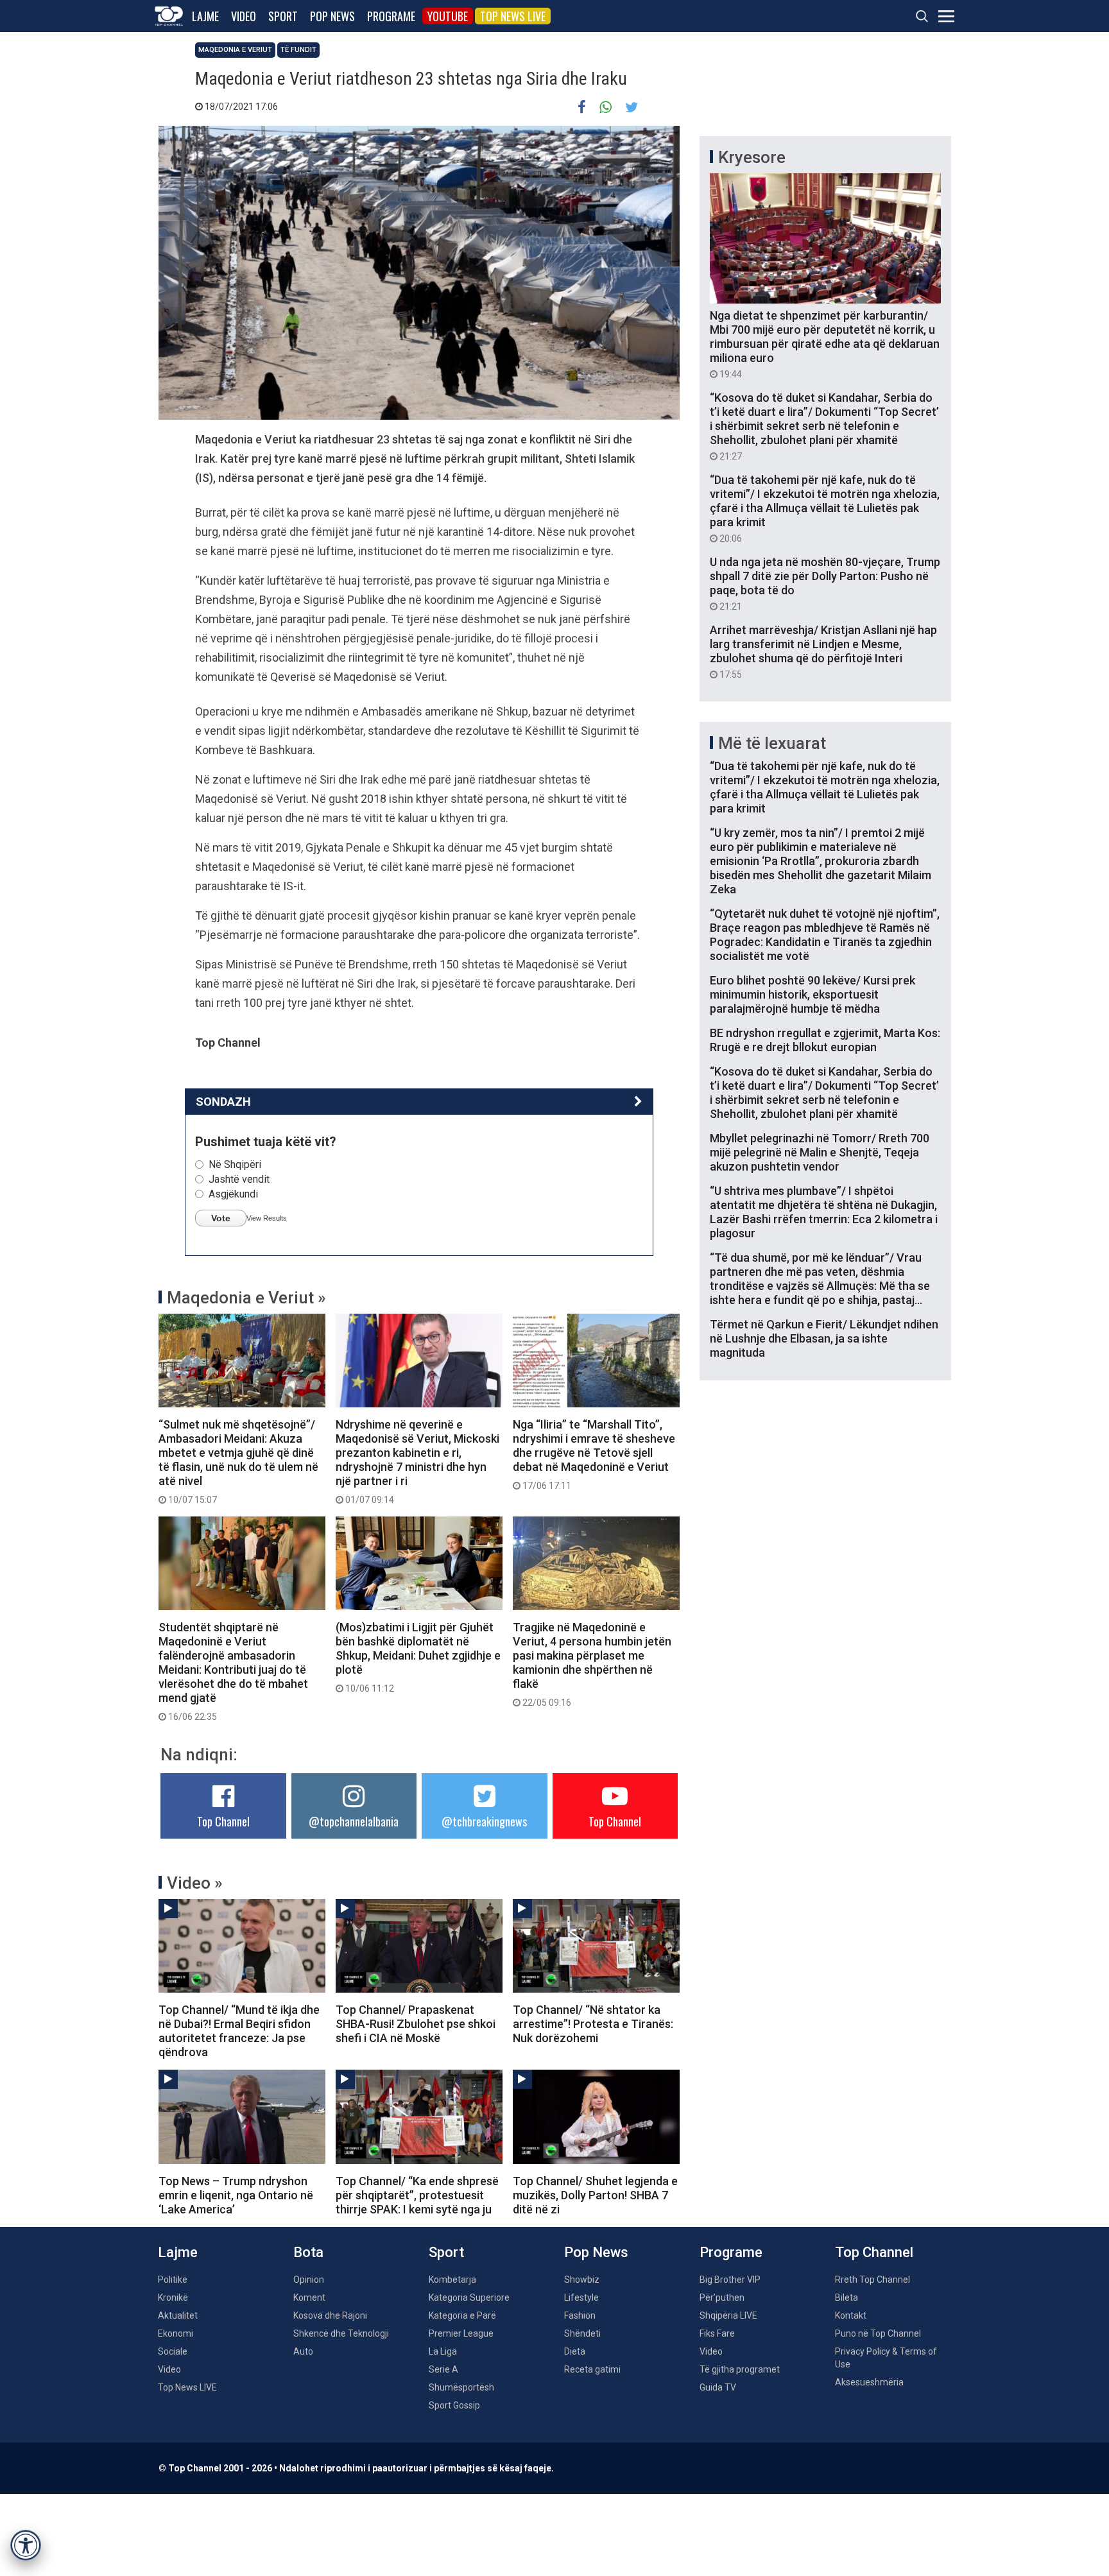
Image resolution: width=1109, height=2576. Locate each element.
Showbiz (582, 2280)
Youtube (448, 16)
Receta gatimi (592, 2369)
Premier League (461, 2333)
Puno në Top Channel (878, 2333)
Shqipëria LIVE (728, 2315)
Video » (195, 1883)
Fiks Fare (717, 2333)
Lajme (205, 16)
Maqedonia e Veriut (235, 50)
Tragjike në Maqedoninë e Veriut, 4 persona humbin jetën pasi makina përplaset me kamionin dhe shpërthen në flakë (592, 1664)
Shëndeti (582, 2333)
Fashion (580, 2315)
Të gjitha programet (740, 2369)
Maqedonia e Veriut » (246, 1298)
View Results (267, 1218)
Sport (283, 16)
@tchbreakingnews (484, 1821)
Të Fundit (298, 50)
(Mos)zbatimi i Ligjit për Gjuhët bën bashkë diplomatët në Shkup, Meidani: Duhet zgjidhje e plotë (418, 1657)
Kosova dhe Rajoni (330, 2315)
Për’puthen (722, 2297)
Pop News (332, 16)
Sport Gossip (454, 2405)
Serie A (443, 2369)
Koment (309, 2297)
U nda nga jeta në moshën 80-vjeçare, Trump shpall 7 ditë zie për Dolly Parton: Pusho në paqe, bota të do (825, 583)
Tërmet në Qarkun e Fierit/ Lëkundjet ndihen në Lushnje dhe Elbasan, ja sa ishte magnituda (824, 1338)
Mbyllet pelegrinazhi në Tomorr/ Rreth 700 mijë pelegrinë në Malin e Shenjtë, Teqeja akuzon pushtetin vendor (820, 1152)
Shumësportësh (461, 2387)
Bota (308, 2252)
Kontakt (851, 2315)
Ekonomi (176, 2333)
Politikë (173, 2280)
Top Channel (223, 1821)
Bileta (847, 2297)
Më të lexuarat (772, 743)
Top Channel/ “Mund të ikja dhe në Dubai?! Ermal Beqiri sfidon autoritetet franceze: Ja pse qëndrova (239, 2031)
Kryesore (752, 157)
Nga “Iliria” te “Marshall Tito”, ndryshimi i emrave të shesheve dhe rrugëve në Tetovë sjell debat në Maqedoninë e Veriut (594, 1454)
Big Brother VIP (730, 2280)
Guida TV (718, 2387)
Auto (303, 2351)
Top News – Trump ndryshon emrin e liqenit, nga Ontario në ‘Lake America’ (236, 2195)
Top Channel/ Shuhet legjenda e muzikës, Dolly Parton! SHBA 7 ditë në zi (595, 2195)
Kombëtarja (452, 2280)
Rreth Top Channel (873, 2280)
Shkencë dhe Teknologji (341, 2333)
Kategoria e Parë (462, 2315)
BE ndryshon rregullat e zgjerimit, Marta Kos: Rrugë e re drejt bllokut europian (825, 1040)
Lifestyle (581, 2297)
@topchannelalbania (354, 1821)
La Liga (443, 2351)
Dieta (575, 2351)
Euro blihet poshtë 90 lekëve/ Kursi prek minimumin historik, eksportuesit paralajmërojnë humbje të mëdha (812, 994)
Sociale (173, 2351)
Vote (221, 1218)
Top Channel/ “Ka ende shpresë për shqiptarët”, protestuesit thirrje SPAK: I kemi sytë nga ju (417, 2195)
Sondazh (223, 1102)
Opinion (309, 2280)
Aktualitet (178, 2315)
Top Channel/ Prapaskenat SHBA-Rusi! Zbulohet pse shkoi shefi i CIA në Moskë (416, 2024)
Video (244, 16)
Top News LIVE (513, 16)
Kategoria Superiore (469, 2297)
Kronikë (173, 2297)
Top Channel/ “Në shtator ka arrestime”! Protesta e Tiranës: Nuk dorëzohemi (593, 2024)
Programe (391, 16)
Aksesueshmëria (869, 2382)
